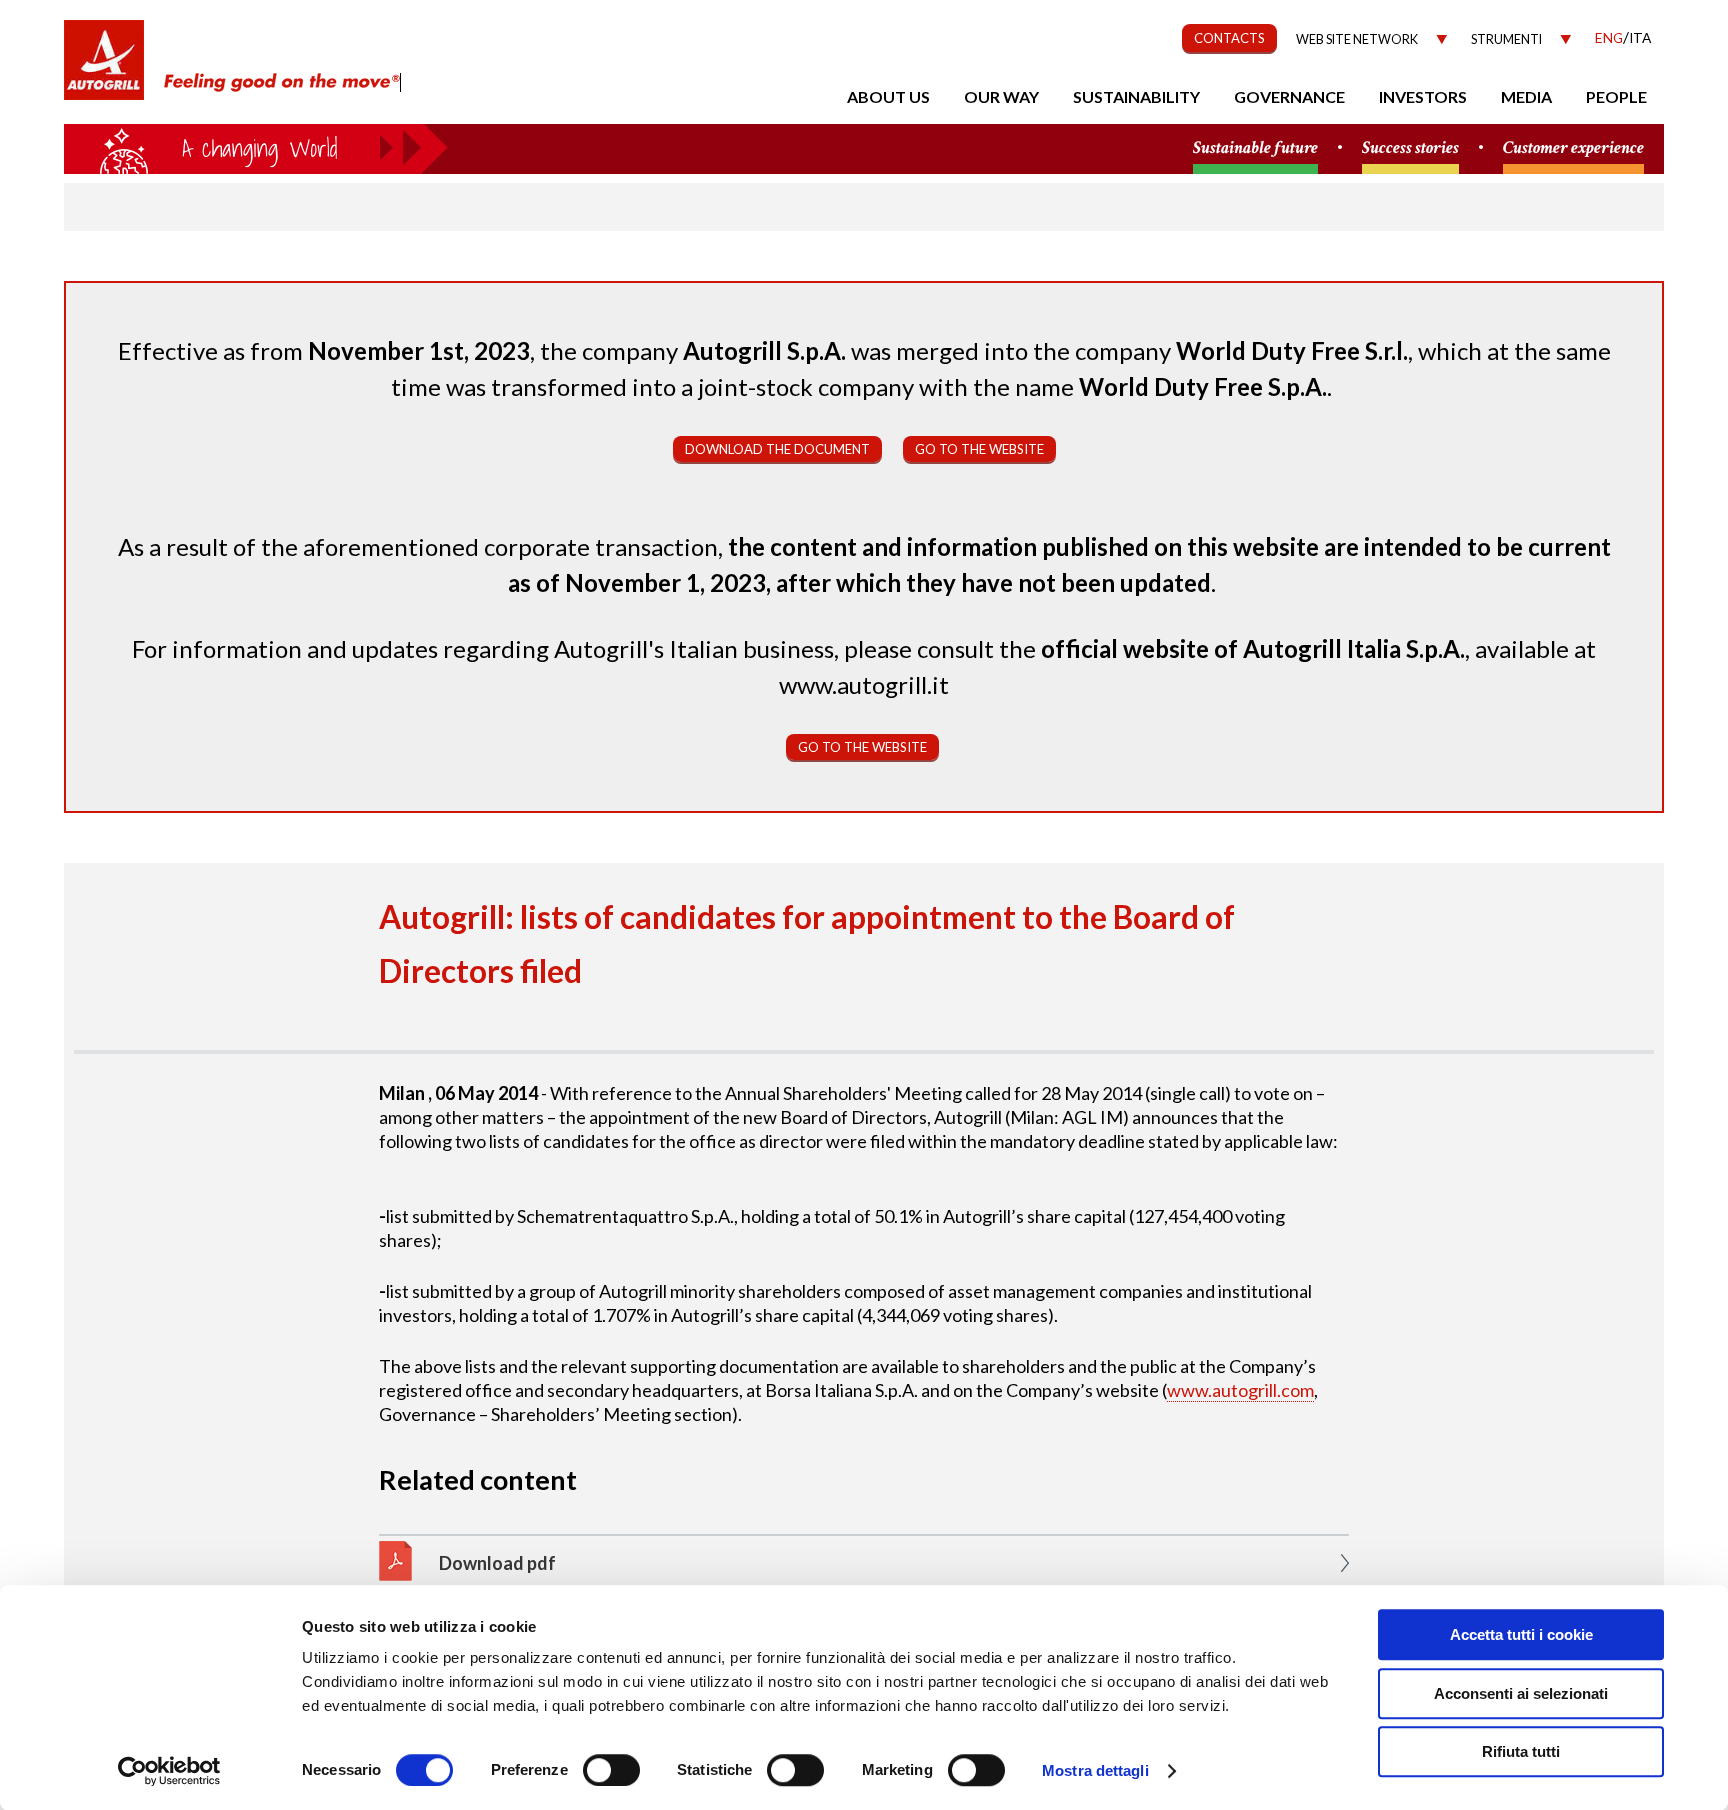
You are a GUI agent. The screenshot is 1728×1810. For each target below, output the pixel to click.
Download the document (777, 449)
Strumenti (1506, 39)
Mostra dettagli (1095, 1770)
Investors (1423, 96)
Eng (1609, 37)
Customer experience (1573, 148)
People (1616, 96)
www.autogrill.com (1240, 1390)
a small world (256, 147)
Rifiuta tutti (1521, 1751)
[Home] (104, 70)
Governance (1289, 96)
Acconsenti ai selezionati (1521, 1693)
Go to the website (979, 449)
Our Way (1001, 96)
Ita (1640, 37)
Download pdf (497, 1563)
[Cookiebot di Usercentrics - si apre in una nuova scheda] (169, 1771)
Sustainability (1136, 96)
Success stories (1410, 148)
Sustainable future (1255, 148)
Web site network (1357, 39)
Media (1526, 96)
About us (888, 96)
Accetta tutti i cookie (1521, 1634)
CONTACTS (1229, 38)
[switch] (611, 1770)
